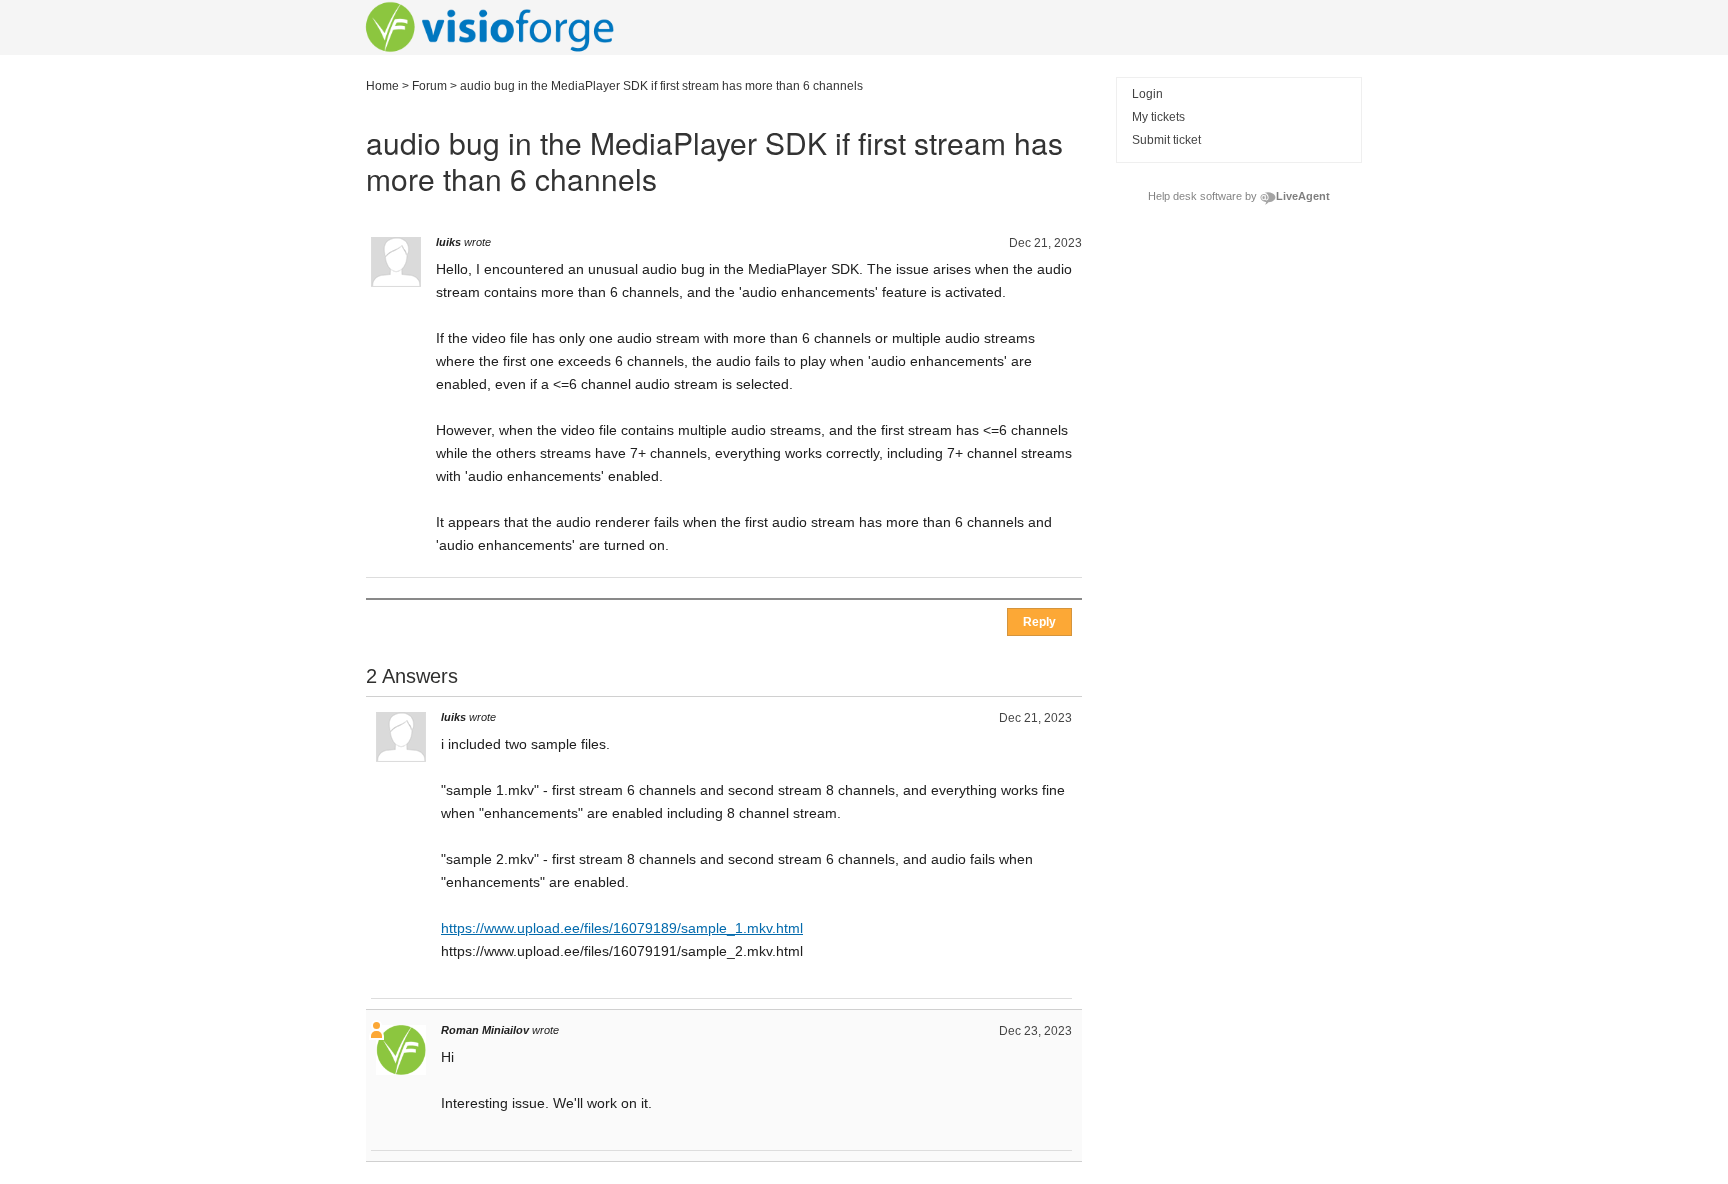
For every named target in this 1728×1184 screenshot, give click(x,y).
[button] (1039, 622)
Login (1147, 94)
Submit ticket (1166, 140)
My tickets (1158, 117)
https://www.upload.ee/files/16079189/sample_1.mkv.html (622, 928)
